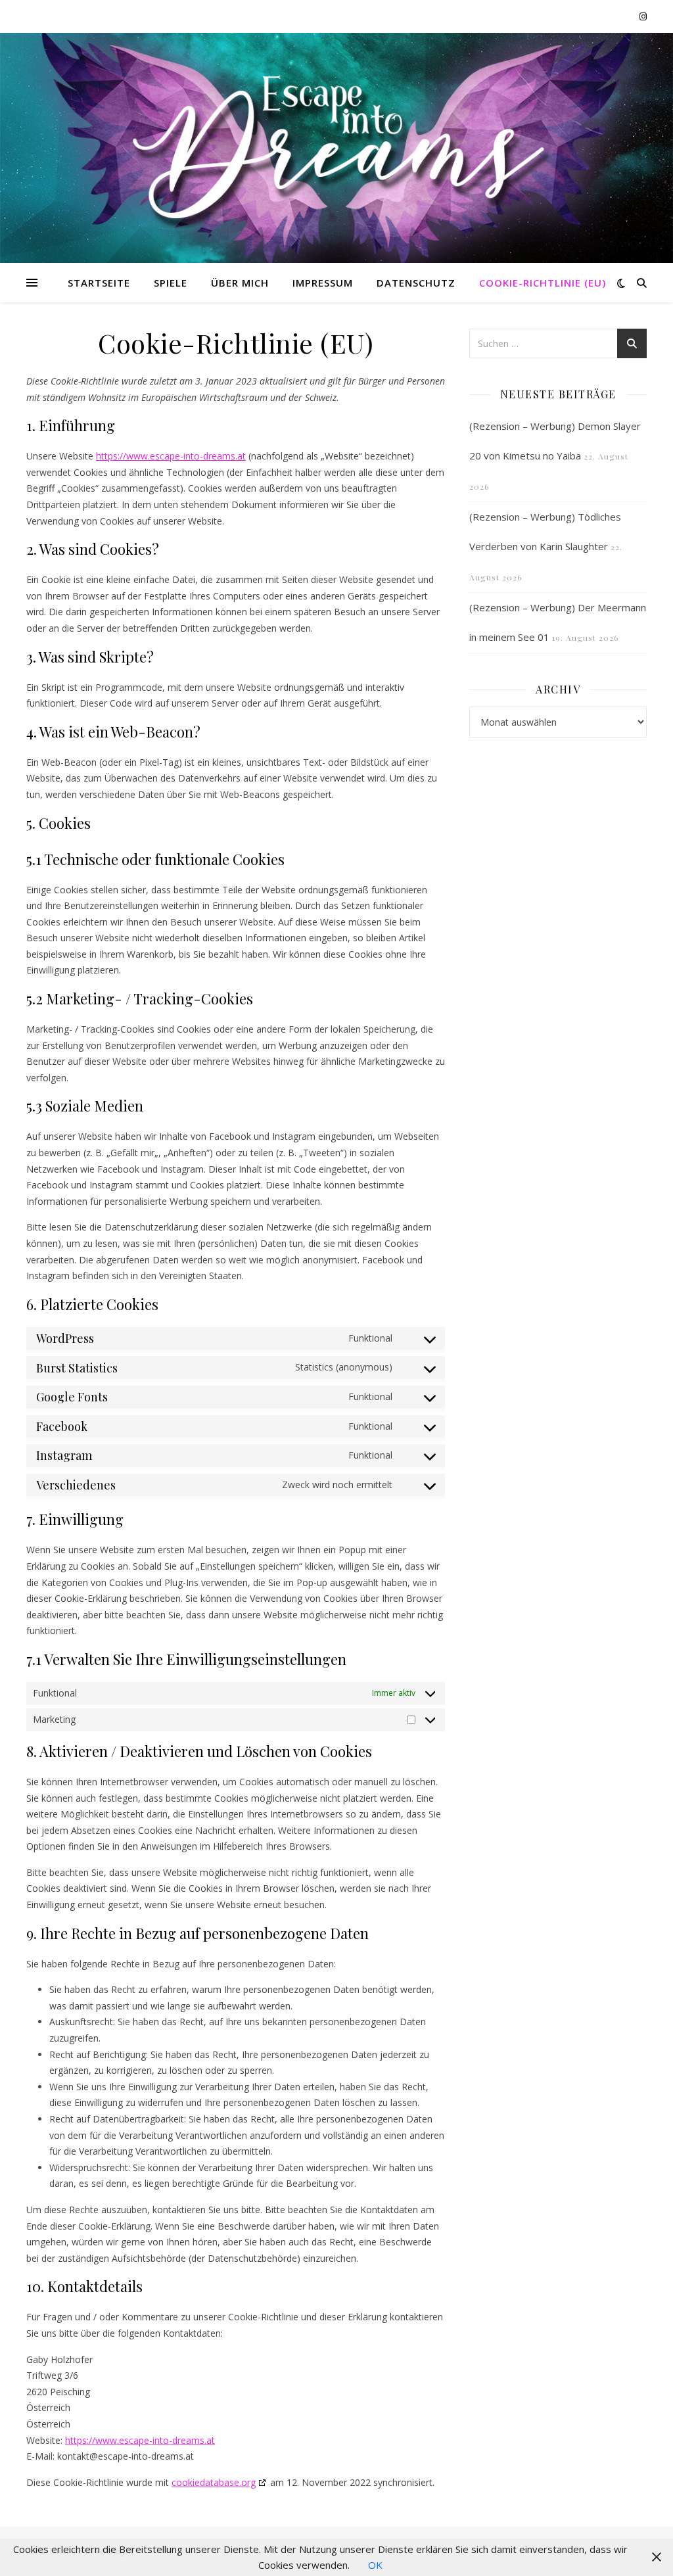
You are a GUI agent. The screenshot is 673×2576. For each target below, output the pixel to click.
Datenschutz (416, 283)
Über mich (240, 283)
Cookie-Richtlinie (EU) (543, 283)
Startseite (99, 283)
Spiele (171, 283)
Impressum (323, 283)
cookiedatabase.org (214, 2482)
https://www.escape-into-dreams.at (171, 456)
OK (375, 2565)
